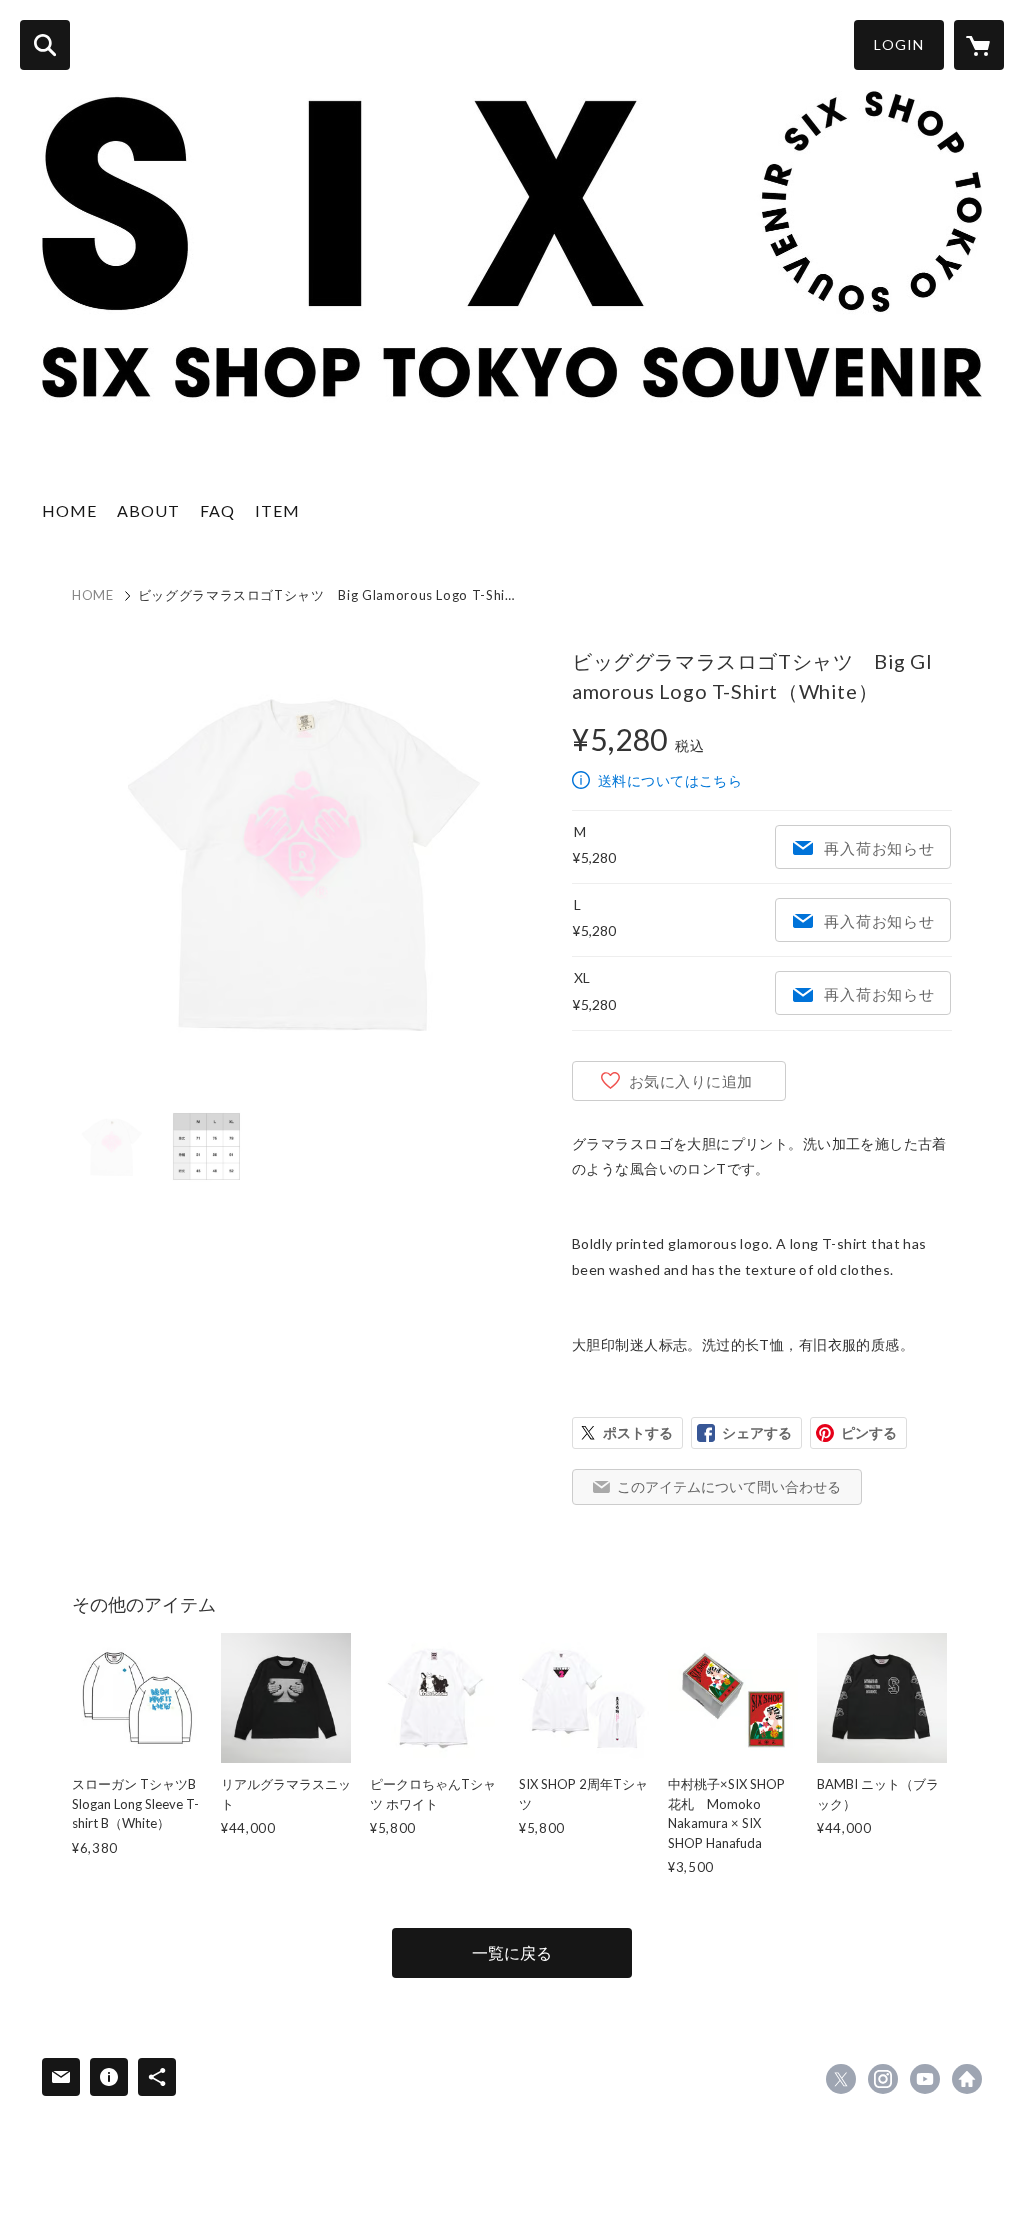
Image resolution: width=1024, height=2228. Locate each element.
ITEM (277, 510)
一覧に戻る (512, 1952)
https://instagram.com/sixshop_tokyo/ (883, 2079)
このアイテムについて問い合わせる (729, 1486)
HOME (69, 510)
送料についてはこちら (670, 780)
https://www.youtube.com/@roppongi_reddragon (925, 2079)
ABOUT (148, 510)
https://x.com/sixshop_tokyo (841, 2079)
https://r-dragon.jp (967, 2079)
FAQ (217, 510)
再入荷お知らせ (879, 848)
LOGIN (899, 44)
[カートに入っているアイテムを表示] (979, 45)
